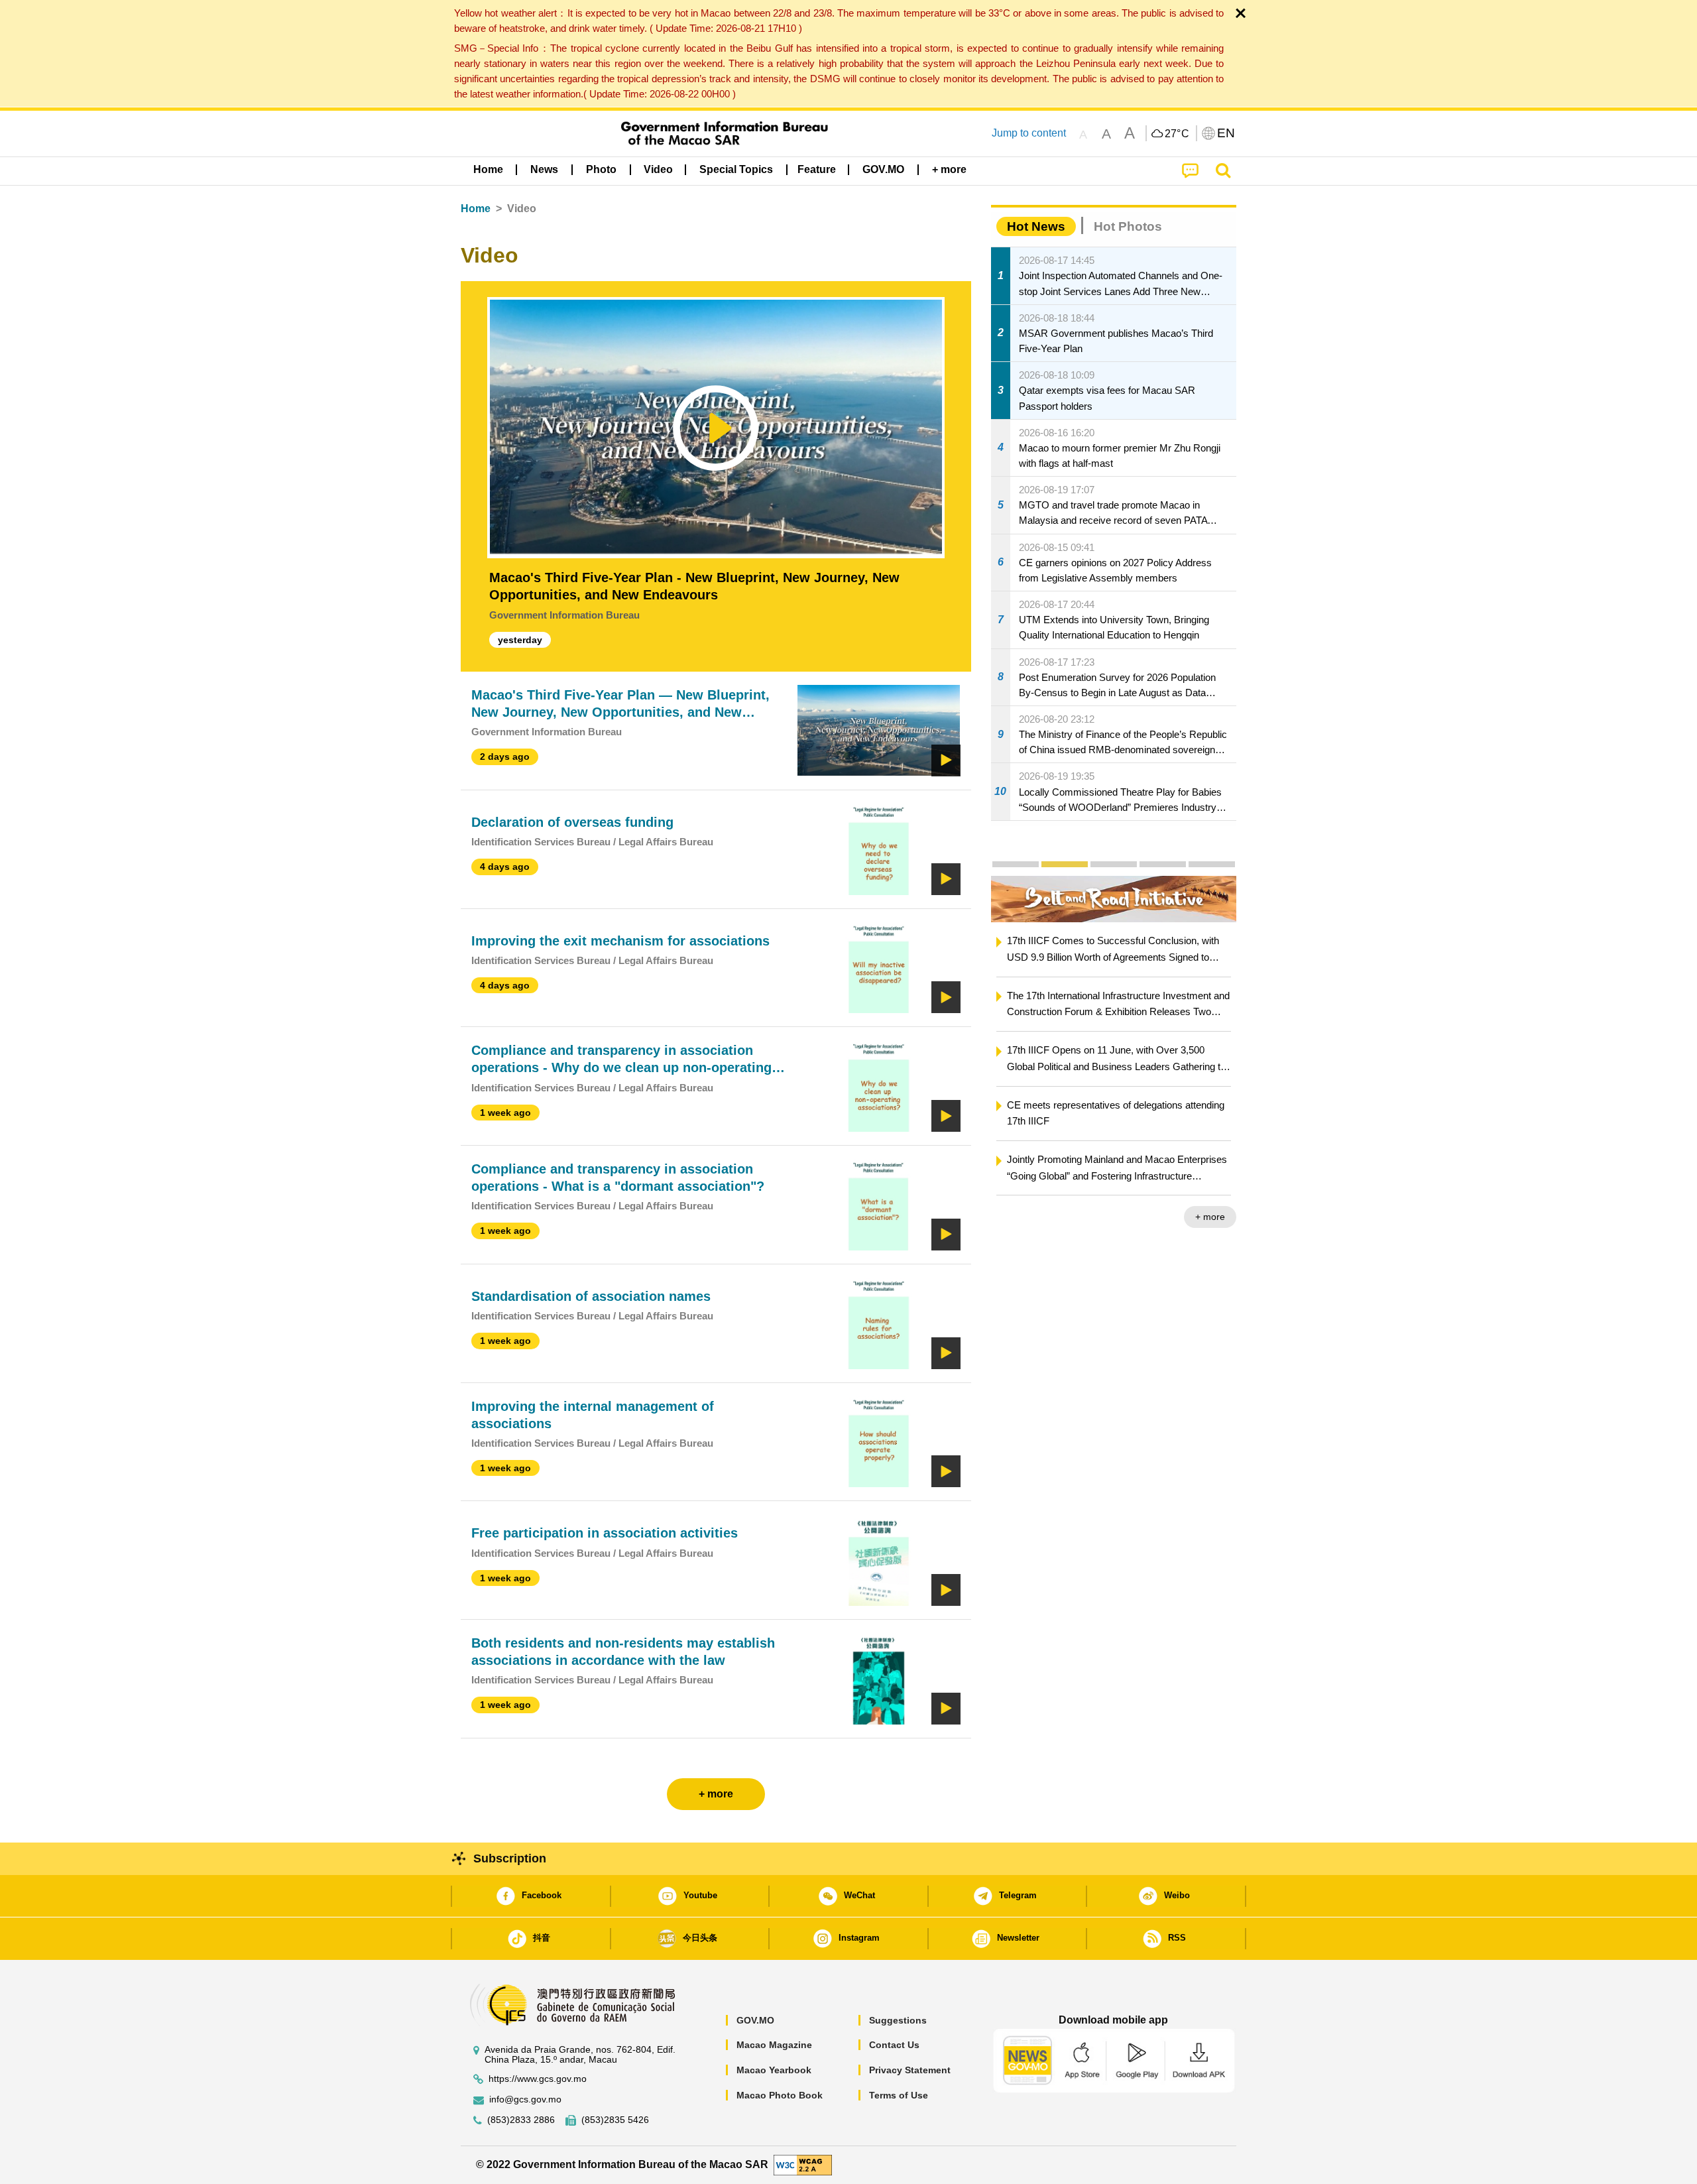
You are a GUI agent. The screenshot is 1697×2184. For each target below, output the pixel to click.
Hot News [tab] (1036, 226)
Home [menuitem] (488, 169)
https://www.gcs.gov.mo (538, 2079)
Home (476, 209)
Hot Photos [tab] (1128, 226)
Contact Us (894, 2045)
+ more (1210, 1217)
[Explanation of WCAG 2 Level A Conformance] (803, 2164)
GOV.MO (755, 2020)
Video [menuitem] (658, 169)
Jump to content (1029, 133)
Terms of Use (899, 2095)
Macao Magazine (774, 2045)
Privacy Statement (910, 2070)
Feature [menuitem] (817, 169)
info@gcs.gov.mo (525, 2099)
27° (1177, 134)
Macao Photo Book (780, 2095)
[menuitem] (544, 170)
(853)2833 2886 (521, 2120)
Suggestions (898, 2020)
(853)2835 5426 (615, 2120)
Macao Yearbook (774, 2070)
